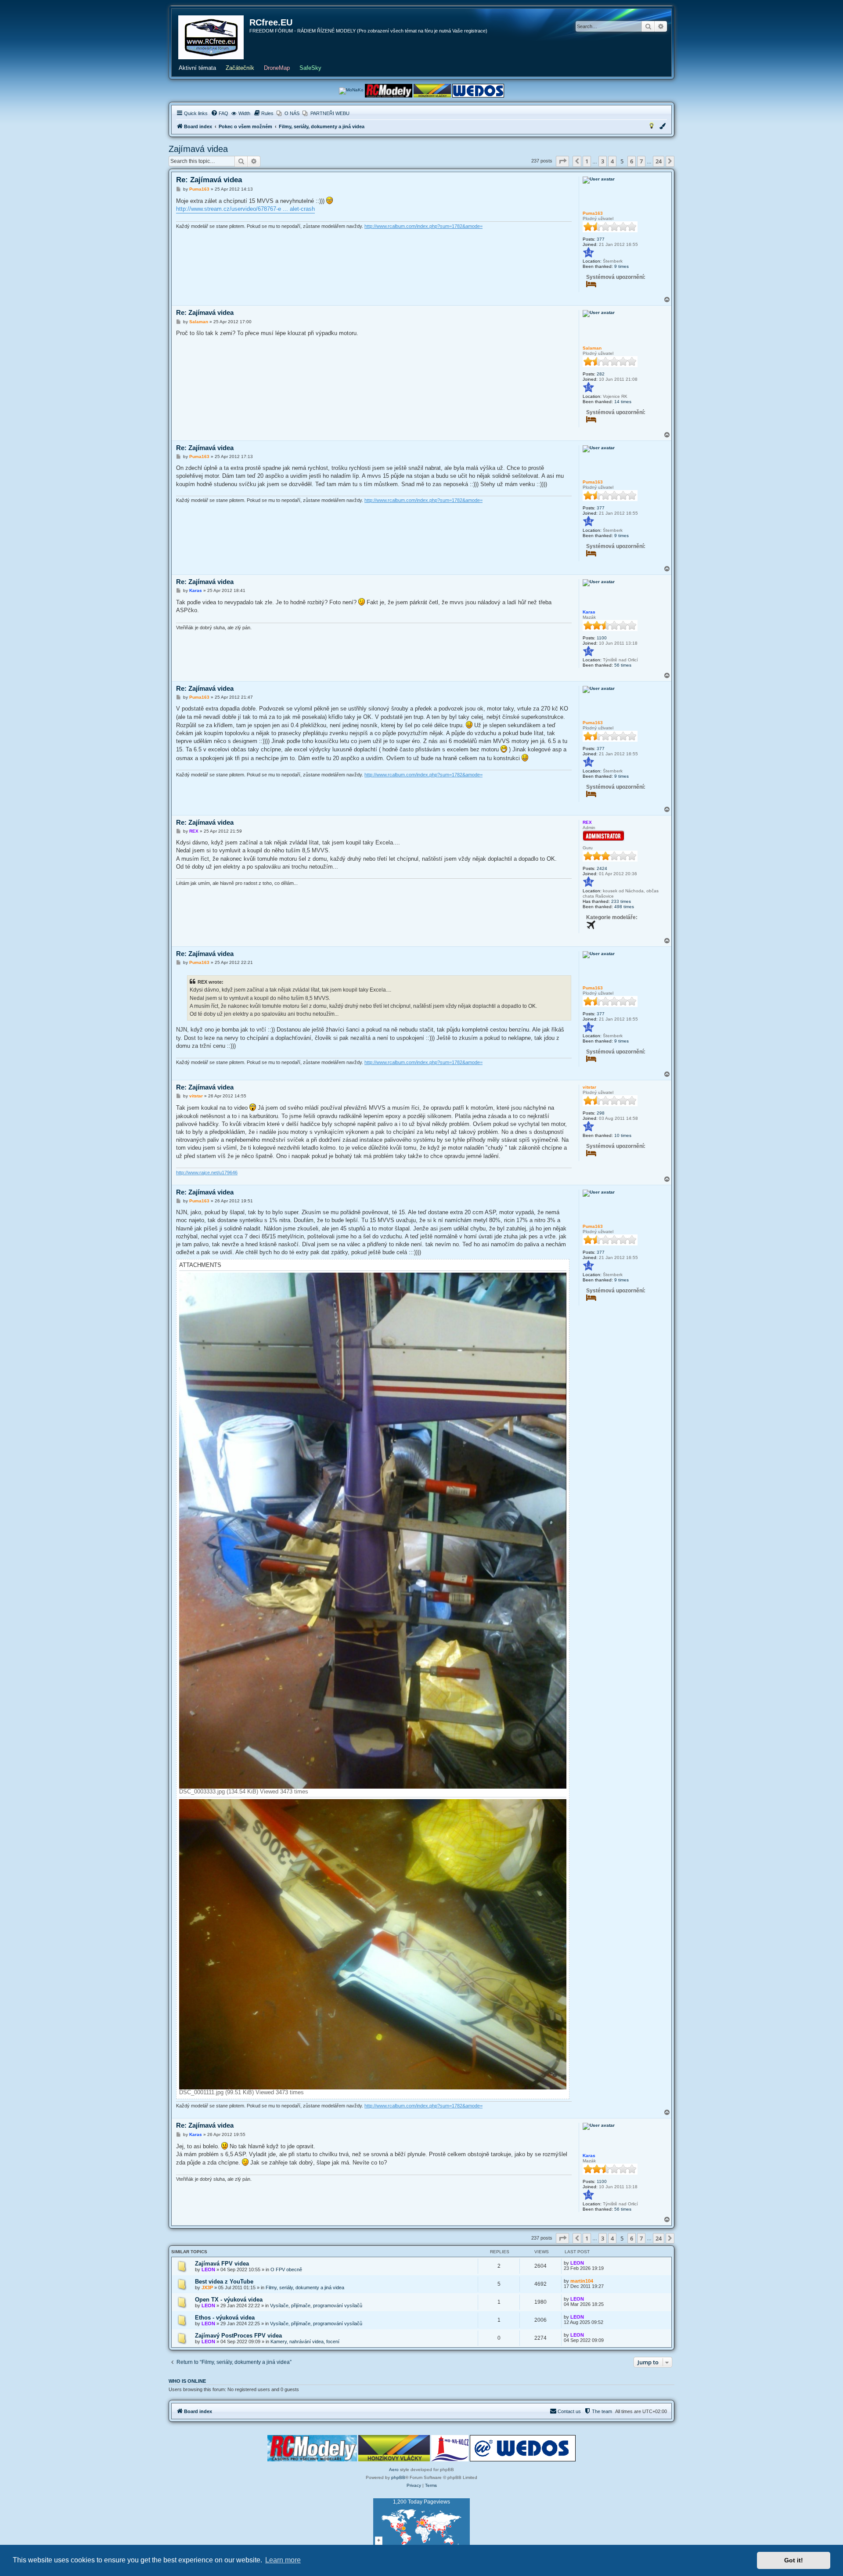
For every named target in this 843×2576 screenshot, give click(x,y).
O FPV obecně (286, 2269)
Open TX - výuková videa (229, 2300)
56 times (623, 665)
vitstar (589, 1087)
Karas (589, 612)
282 (601, 374)
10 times (623, 1135)
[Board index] (211, 37)
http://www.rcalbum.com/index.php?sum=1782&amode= (423, 226)
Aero (394, 2470)
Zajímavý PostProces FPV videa (238, 2336)
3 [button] (603, 161)
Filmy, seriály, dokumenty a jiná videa (305, 2287)
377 (601, 239)
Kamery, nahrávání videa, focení (305, 2341)
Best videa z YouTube (224, 2282)
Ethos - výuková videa (225, 2318)
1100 (602, 638)
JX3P (207, 2287)
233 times (621, 901)
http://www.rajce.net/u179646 (207, 1173)
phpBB (398, 2477)
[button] (562, 161)
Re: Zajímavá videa (209, 180)
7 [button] (641, 161)
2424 (602, 868)
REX (587, 822)
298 (601, 1113)
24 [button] (659, 161)
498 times (624, 907)
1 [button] (587, 161)
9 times (621, 266)
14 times (623, 402)
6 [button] (632, 161)
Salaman (592, 348)
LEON (208, 2269)
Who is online (187, 2381)
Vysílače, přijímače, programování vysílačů (316, 2305)
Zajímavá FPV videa (222, 2264)
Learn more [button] (283, 2560)
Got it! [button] (794, 2560)
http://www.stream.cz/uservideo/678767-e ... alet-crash (245, 209)
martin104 (582, 2281)
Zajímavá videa (198, 149)
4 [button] (612, 161)
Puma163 (593, 213)
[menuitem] (220, 113)
